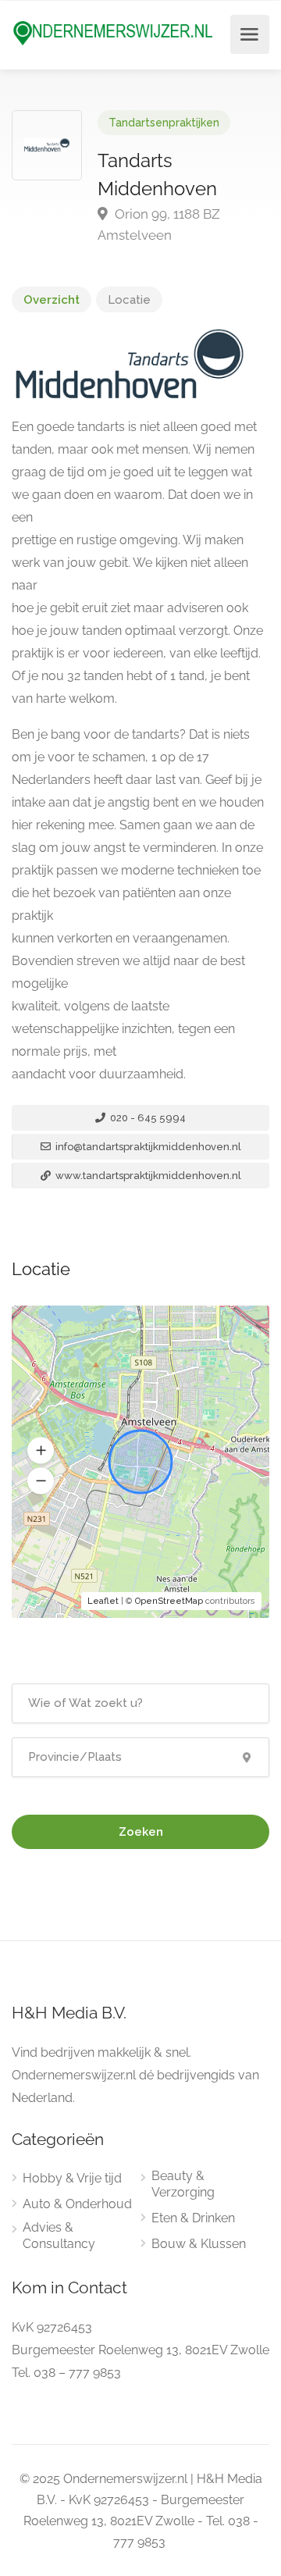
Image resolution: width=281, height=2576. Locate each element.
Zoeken (141, 1832)
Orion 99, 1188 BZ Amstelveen (159, 224)
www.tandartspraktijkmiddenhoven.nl (147, 1176)
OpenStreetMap (169, 1601)
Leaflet (103, 1601)
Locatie (129, 300)
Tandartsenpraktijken (164, 123)
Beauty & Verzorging (183, 2184)
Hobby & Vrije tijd (72, 2178)
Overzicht (52, 300)
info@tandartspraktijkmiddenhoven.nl (147, 1147)
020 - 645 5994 (147, 1118)
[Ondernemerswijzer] (113, 32)
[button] (41, 1451)
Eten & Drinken (193, 2218)
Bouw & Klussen (199, 2244)
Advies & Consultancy (59, 2236)
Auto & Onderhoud (77, 2204)
